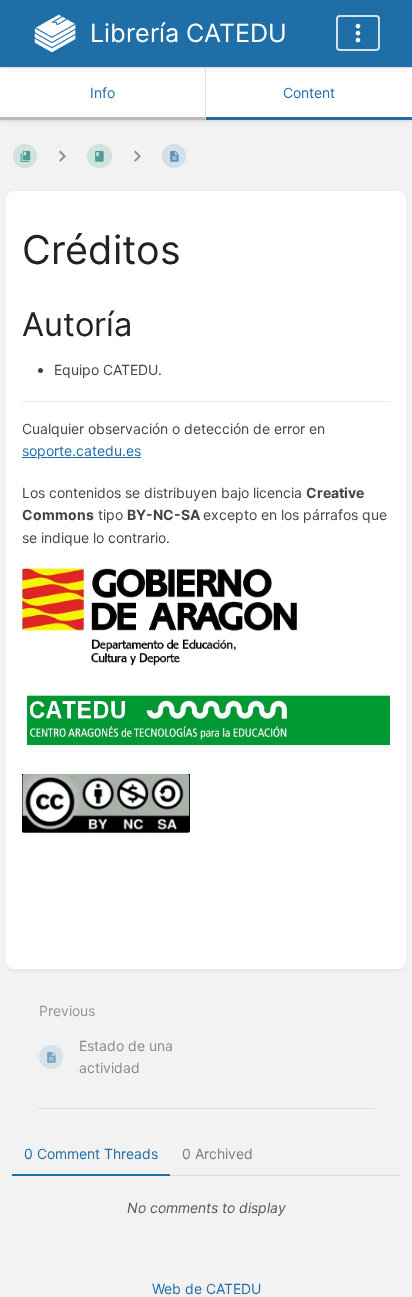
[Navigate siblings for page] (137, 155)
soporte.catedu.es (81, 450)
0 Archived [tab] (217, 1153)
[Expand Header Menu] (358, 33)
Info (102, 92)
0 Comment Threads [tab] (91, 1153)
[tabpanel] (206, 1208)
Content (309, 92)
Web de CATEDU (206, 1288)
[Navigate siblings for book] (62, 155)
